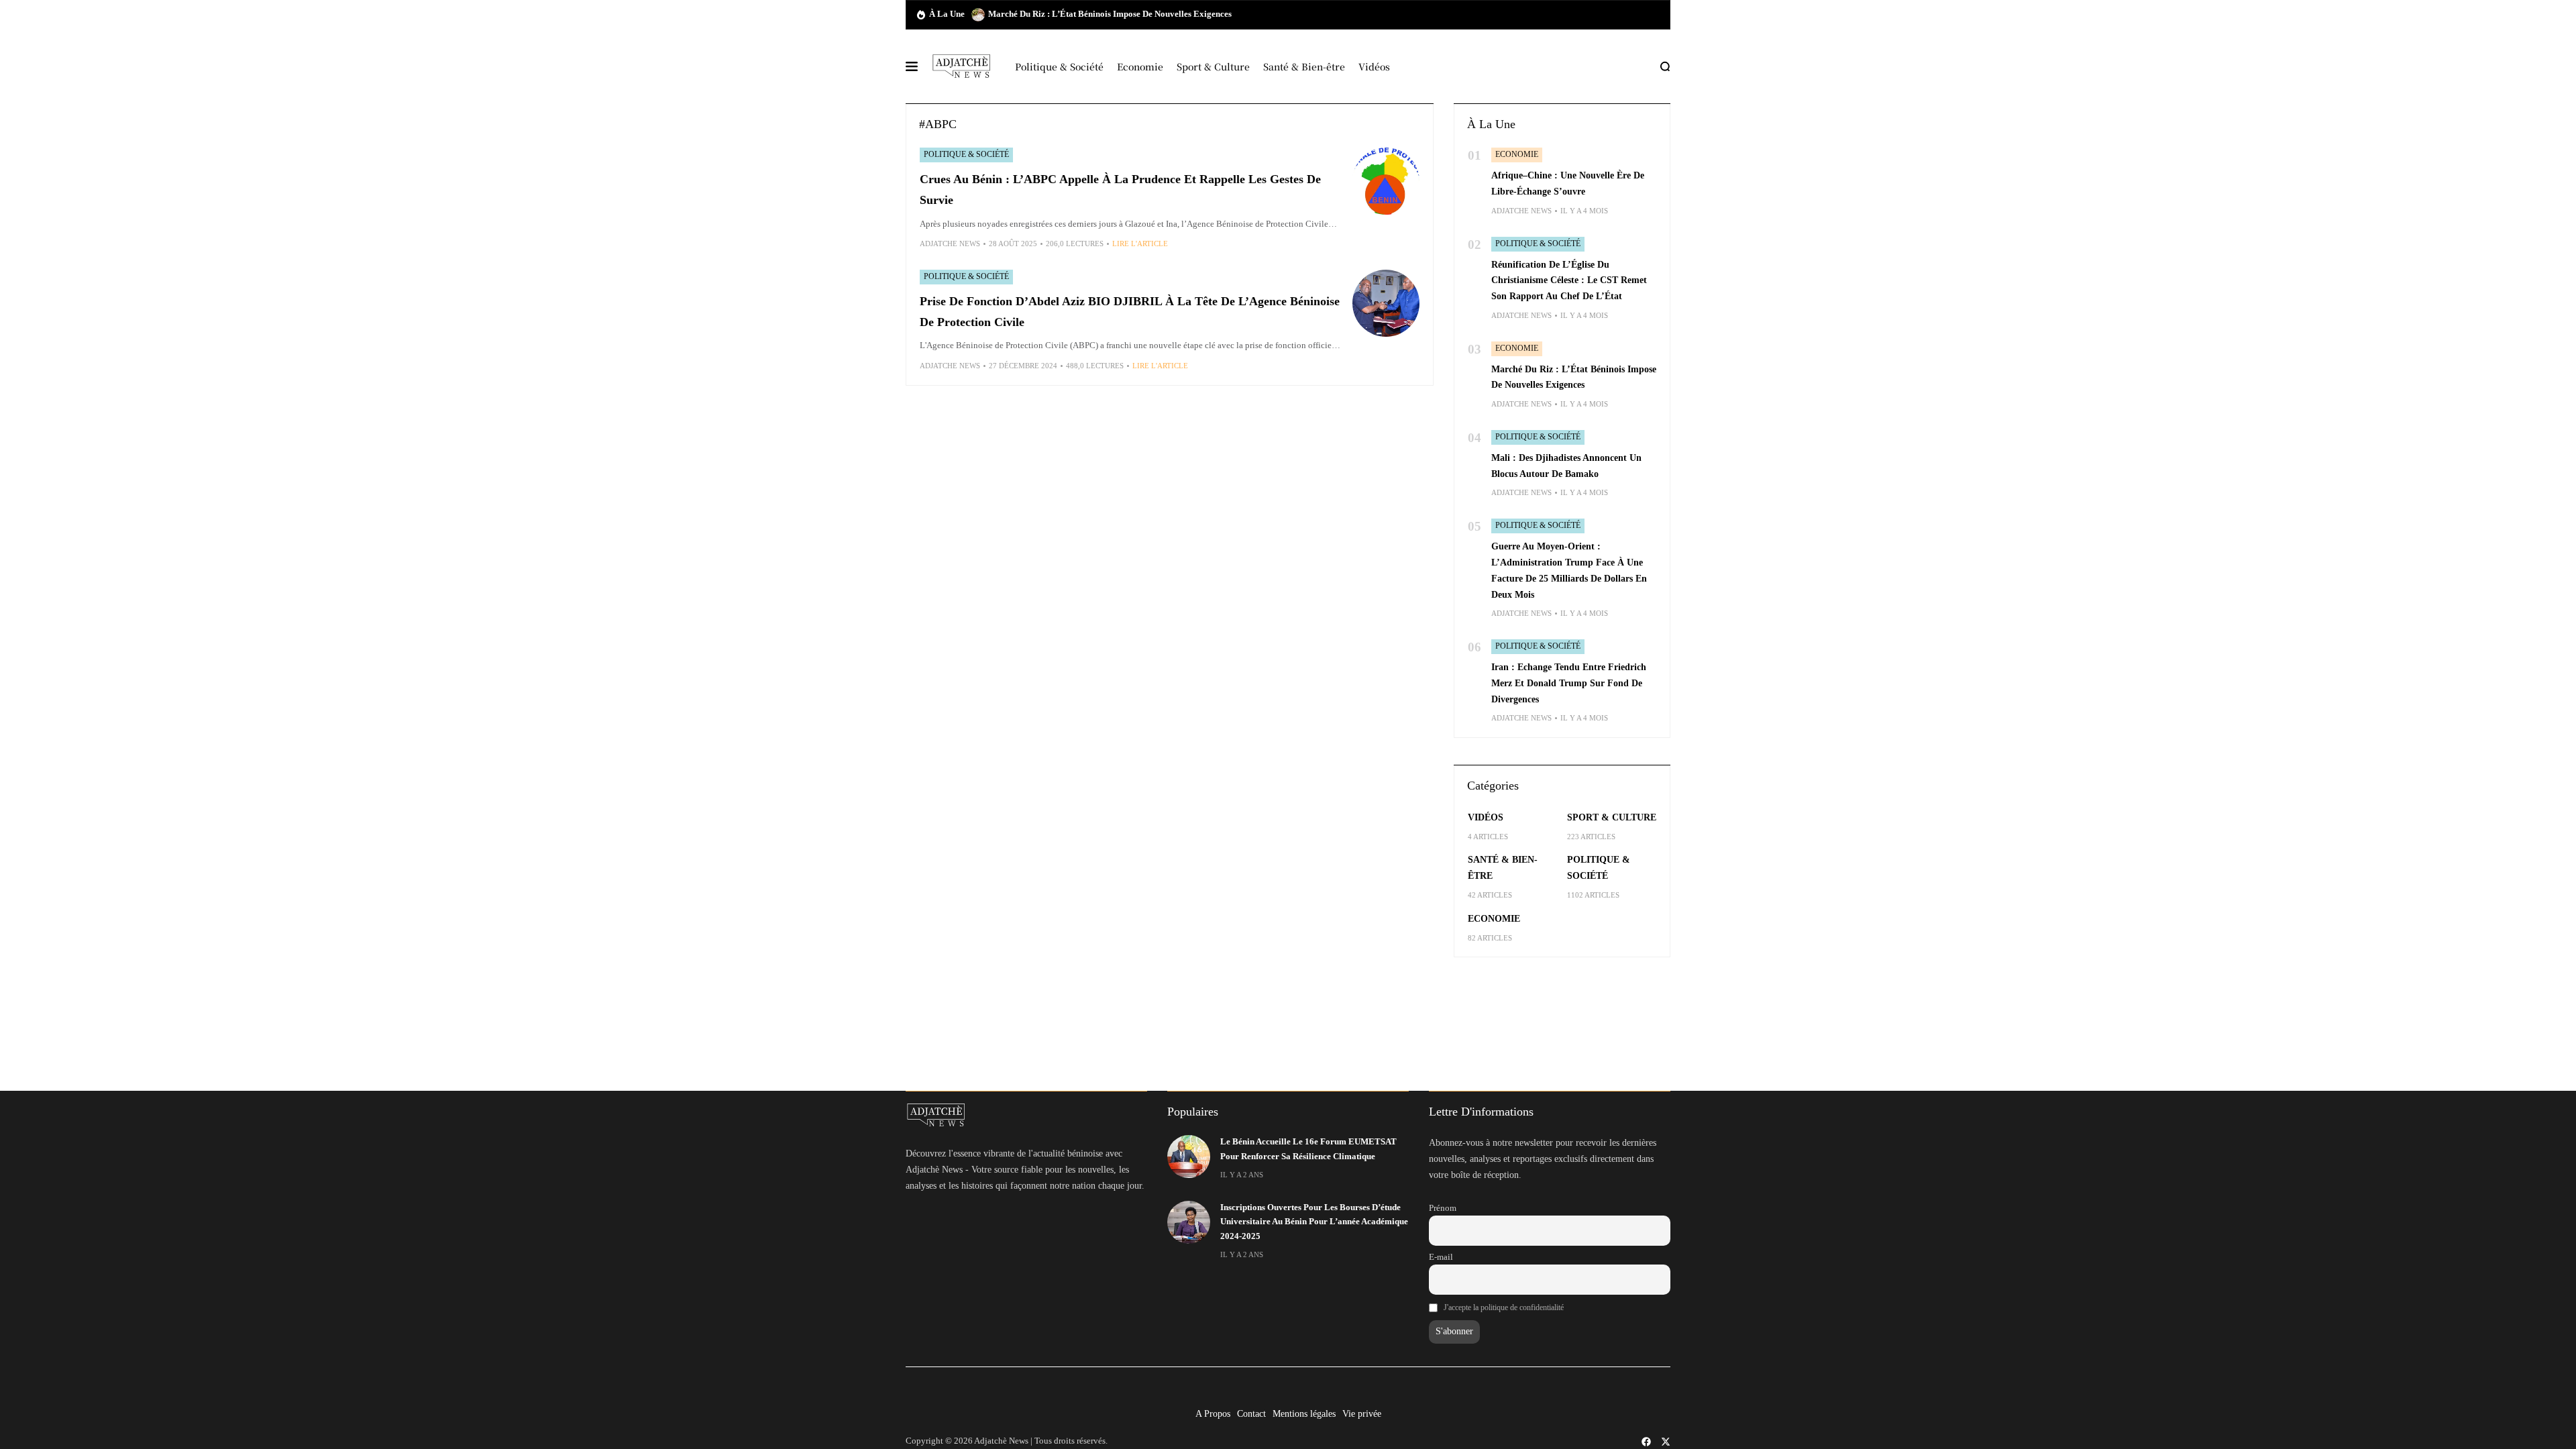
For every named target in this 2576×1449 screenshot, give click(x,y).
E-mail (1441, 1257)
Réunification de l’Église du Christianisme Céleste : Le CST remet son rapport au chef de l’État (1569, 281)
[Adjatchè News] (961, 66)
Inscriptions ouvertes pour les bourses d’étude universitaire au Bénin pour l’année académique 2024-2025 (1314, 1222)
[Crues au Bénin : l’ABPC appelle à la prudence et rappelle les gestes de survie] (1386, 181)
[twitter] (1666, 1442)
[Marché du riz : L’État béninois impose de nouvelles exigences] (978, 15)
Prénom (1443, 1208)
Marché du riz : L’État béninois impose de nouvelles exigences (1110, 14)
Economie (1517, 154)
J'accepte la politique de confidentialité (1504, 1307)
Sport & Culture (1612, 817)
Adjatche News (950, 244)
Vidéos (1486, 817)
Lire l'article (1140, 244)
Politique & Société (966, 154)
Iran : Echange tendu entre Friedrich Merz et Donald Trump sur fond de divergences (1569, 683)
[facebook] (1646, 1442)
